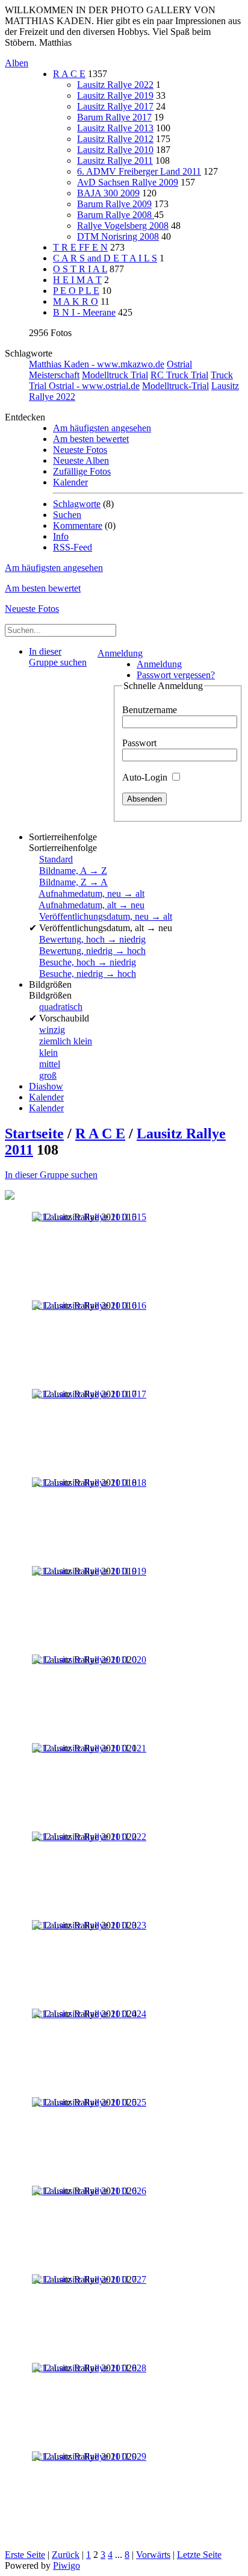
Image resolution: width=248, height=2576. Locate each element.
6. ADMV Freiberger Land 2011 (139, 171)
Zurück (66, 2555)
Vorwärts (153, 2555)
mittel (50, 1064)
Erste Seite (25, 2555)
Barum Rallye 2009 (114, 204)
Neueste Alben (81, 460)
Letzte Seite (199, 2555)
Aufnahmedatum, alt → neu (91, 905)
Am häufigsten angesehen (102, 428)
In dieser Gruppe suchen (51, 1175)
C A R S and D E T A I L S (105, 258)
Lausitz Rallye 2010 (115, 150)
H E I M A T (77, 280)
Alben (17, 63)
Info (61, 536)
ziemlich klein (66, 1041)
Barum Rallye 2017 (114, 117)
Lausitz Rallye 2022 (115, 85)
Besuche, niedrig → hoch (88, 974)
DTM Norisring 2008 (118, 236)
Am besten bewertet (91, 439)
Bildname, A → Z (73, 871)
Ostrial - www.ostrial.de (94, 386)
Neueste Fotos (80, 450)
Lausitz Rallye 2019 (115, 95)
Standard (56, 859)
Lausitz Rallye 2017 (115, 106)
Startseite (34, 1134)
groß (48, 1075)
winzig (52, 1030)
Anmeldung (120, 653)
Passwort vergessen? (176, 675)
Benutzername (150, 710)
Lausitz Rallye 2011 (115, 161)
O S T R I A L (80, 269)
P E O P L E (76, 291)
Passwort (139, 743)
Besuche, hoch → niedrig (88, 962)
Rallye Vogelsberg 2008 (123, 226)
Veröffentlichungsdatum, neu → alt (106, 916)
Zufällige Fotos (82, 471)
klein (48, 1053)
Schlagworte (77, 504)
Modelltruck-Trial (175, 386)
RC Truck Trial (179, 375)
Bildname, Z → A (73, 882)
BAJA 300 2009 (108, 193)
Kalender (70, 482)
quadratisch (61, 1007)
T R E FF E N (80, 247)
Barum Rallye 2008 (116, 215)
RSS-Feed (73, 547)
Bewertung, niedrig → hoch (92, 951)
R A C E (69, 74)
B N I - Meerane (84, 312)
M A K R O (76, 301)
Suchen (67, 515)
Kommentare (78, 525)
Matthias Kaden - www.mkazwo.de (97, 364)
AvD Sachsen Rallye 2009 (128, 182)
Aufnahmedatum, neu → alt (91, 893)
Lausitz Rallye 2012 (115, 139)
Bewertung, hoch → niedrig (92, 939)
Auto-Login (146, 777)
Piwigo (67, 2565)
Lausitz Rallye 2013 (115, 128)
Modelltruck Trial (115, 375)
